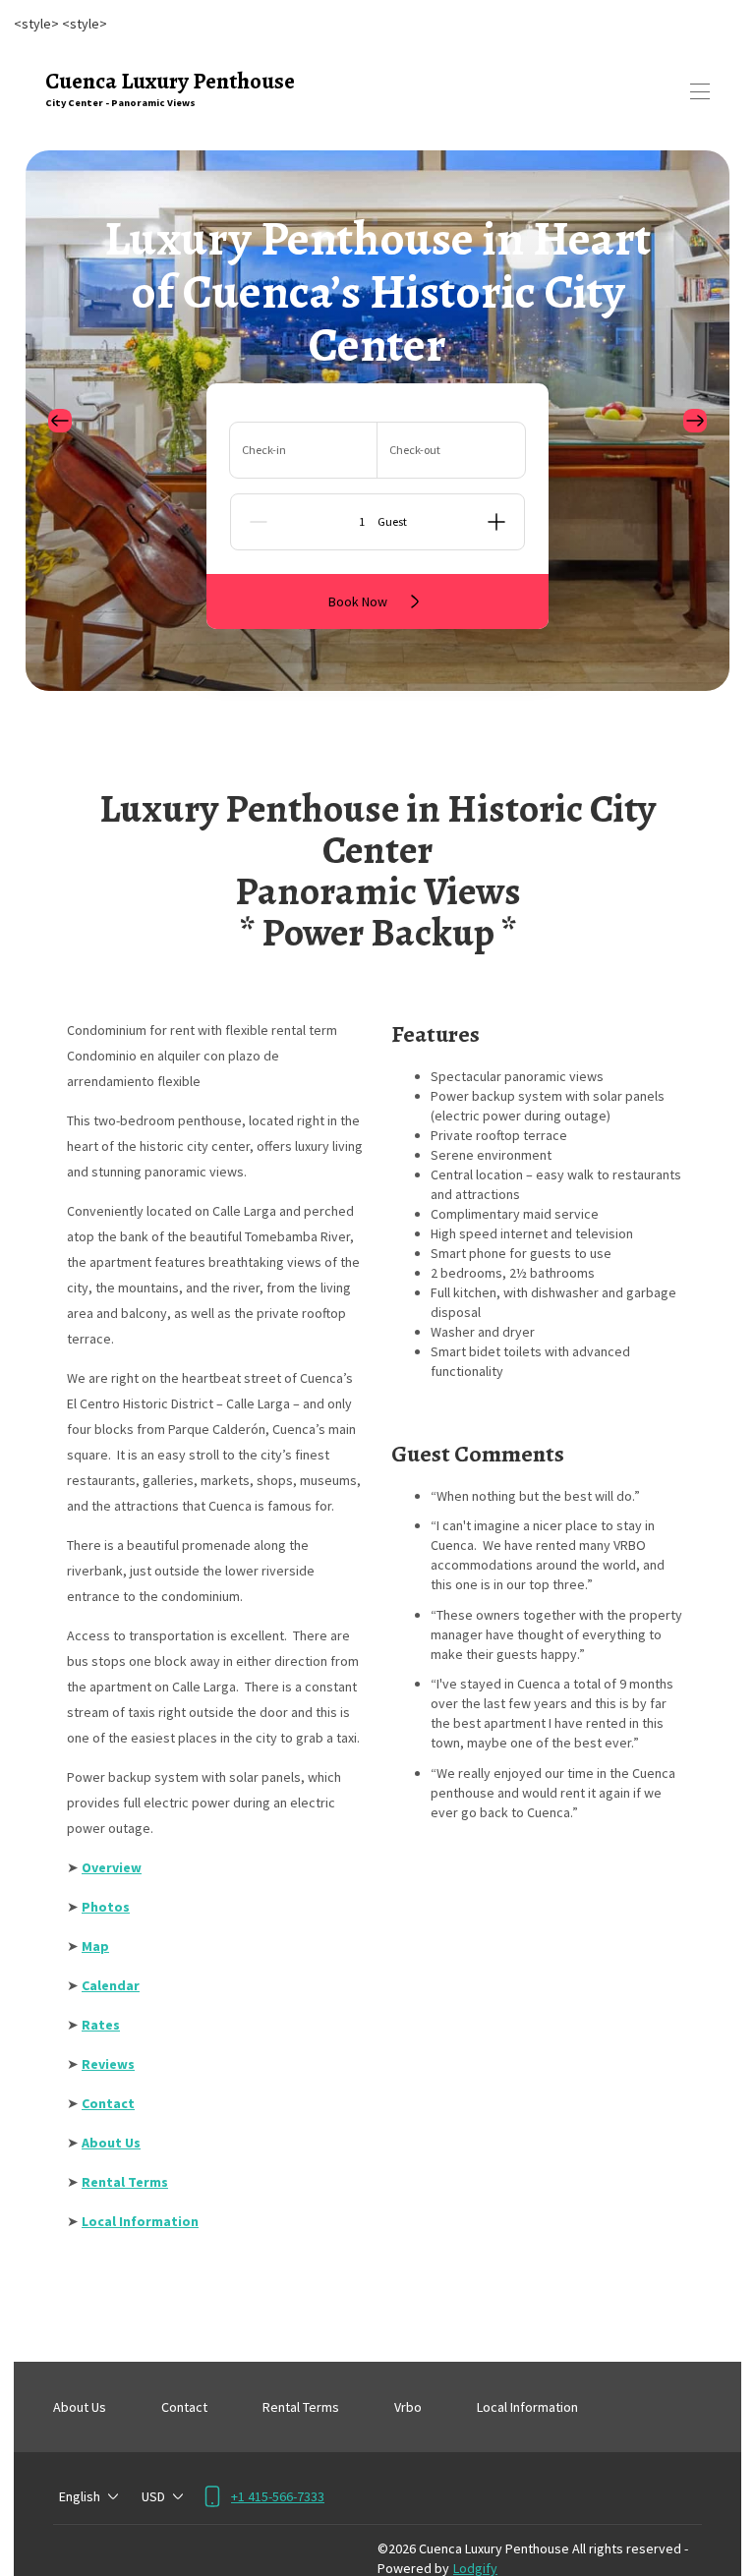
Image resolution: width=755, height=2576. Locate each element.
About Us (80, 2407)
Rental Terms (301, 2407)
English (80, 2496)
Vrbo (408, 2407)
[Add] (496, 522)
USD (153, 2496)
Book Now (358, 601)
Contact (184, 2407)
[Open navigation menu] (700, 91)
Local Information (527, 2407)
